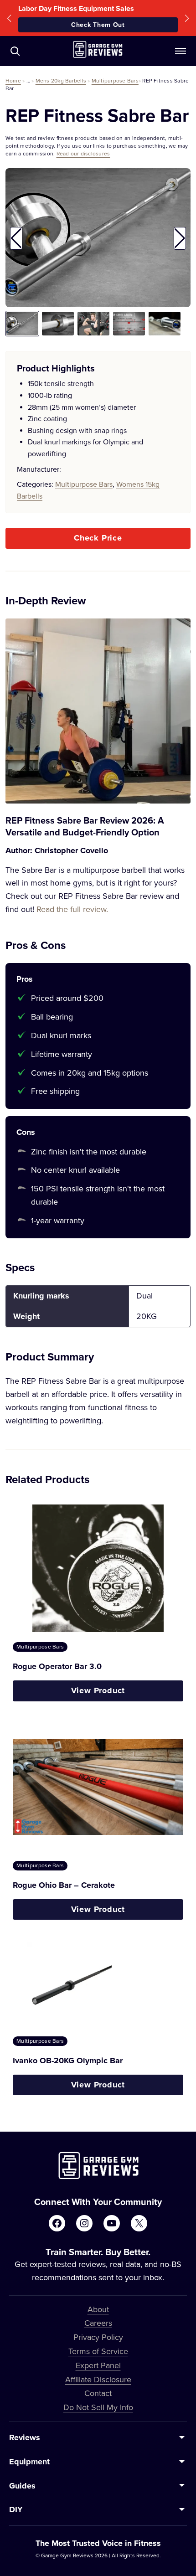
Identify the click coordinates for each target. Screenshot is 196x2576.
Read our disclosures (83, 153)
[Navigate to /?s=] (15, 51)
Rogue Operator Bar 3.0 (57, 1666)
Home (13, 80)
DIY (16, 2509)
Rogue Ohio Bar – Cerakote (64, 1885)
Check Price (98, 538)
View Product (98, 1690)
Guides (22, 2486)
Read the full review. (72, 909)
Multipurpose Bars (115, 80)
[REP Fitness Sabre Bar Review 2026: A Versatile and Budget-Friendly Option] (98, 711)
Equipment (29, 2462)
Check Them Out (98, 25)
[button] (9, 18)
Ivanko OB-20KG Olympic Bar (68, 2061)
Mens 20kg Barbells (61, 80)
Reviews (25, 2437)
